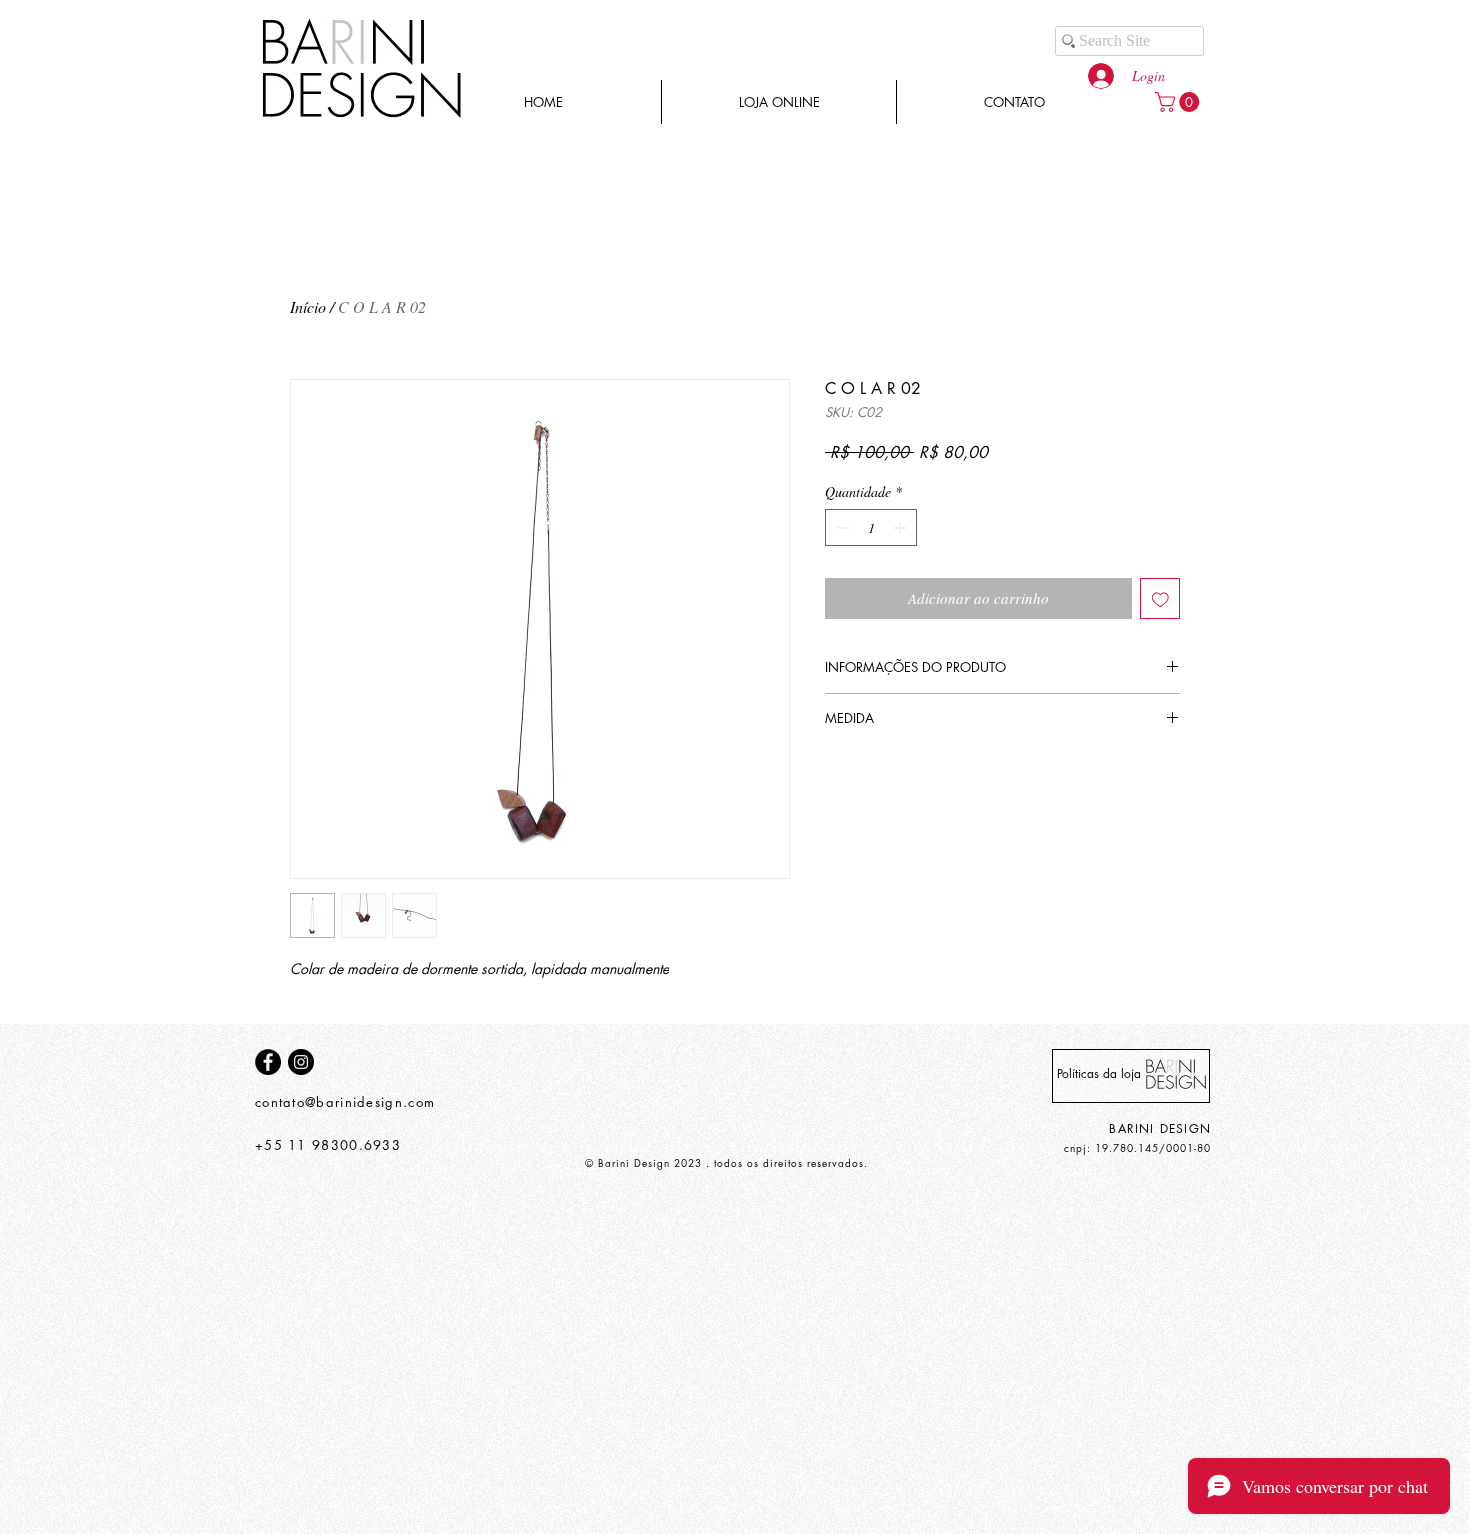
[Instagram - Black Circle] (301, 1062)
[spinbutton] (871, 527)
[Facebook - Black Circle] (268, 1062)
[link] (1179, 102)
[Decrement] (840, 527)
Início (308, 306)
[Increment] (901, 527)
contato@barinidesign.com (345, 1102)
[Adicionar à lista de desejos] (1160, 598)
